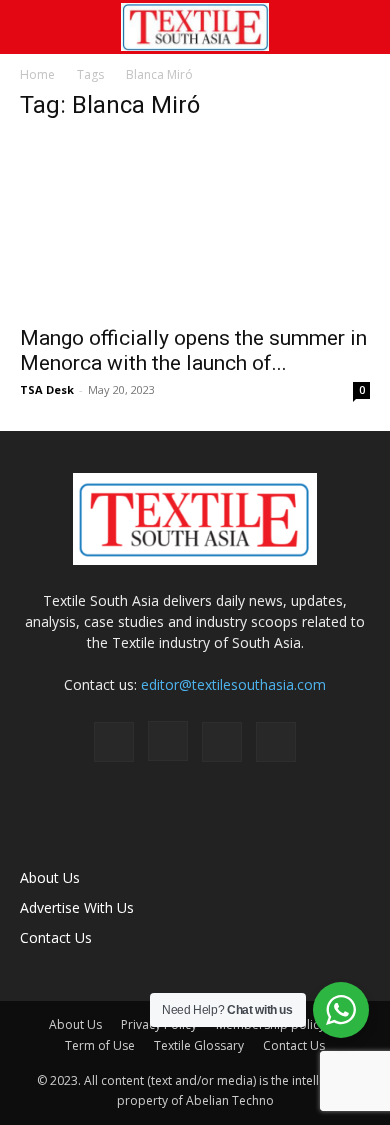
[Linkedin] (222, 742)
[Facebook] (114, 742)
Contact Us (56, 937)
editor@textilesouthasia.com (233, 684)
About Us (50, 877)
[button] (34, 27)
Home (37, 74)
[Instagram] (168, 741)
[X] (276, 742)
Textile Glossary (199, 1045)
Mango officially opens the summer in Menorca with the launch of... (193, 350)
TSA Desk (47, 389)
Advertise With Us (77, 907)
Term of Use (100, 1045)
